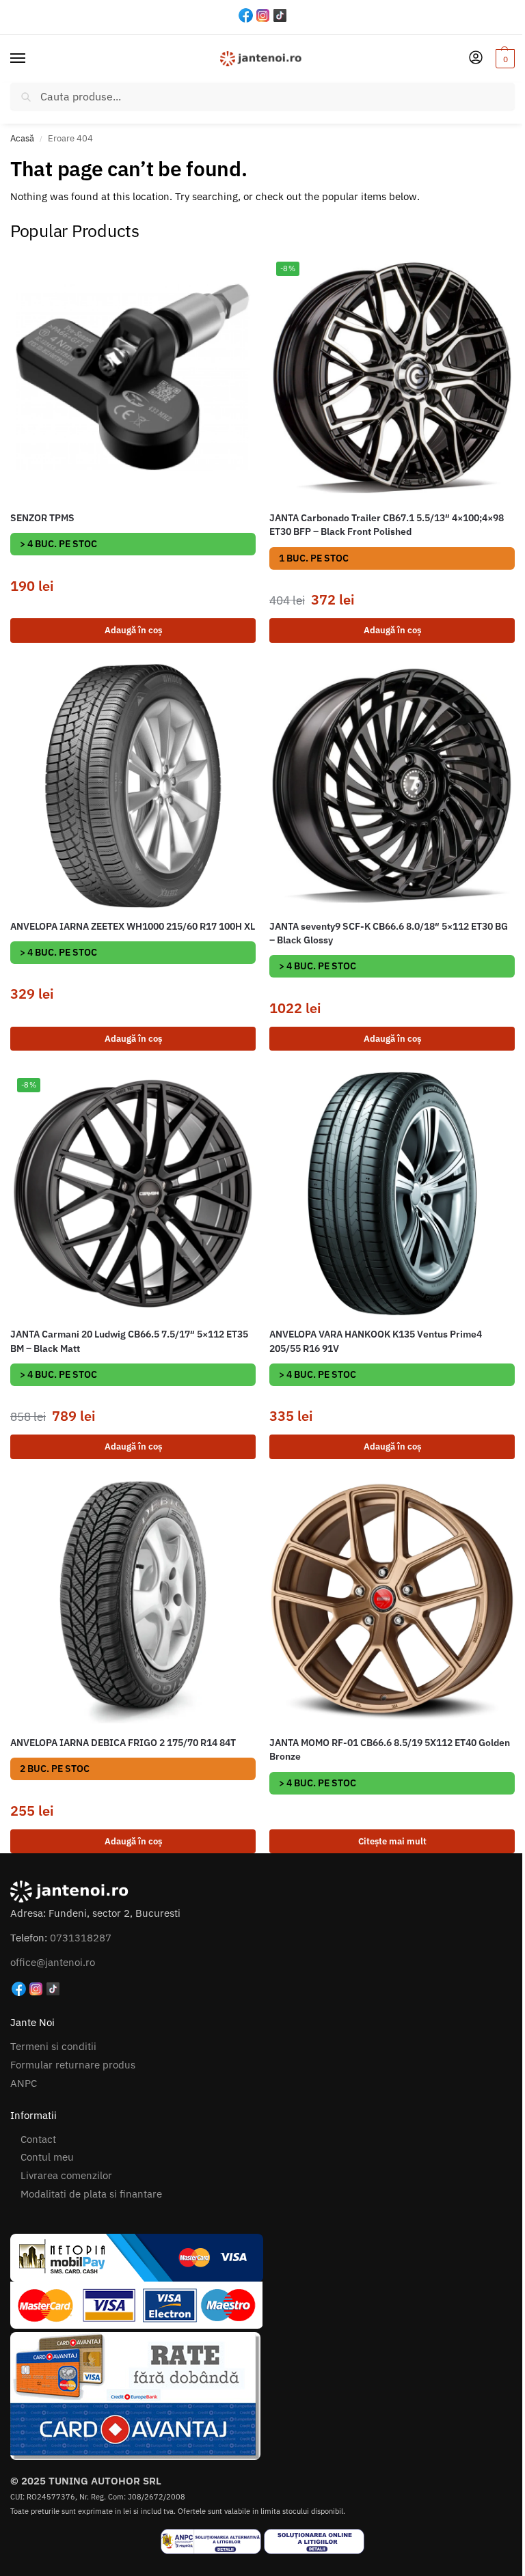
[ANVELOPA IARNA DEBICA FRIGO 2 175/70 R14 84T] (133, 1602)
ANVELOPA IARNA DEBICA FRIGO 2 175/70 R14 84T (123, 1743)
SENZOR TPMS (42, 518)
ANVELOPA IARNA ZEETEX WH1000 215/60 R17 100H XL (133, 926)
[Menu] (31, 59)
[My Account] (476, 58)
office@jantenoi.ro (53, 1962)
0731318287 (81, 1938)
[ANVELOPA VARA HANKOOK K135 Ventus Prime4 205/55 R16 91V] (392, 1194)
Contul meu (47, 2157)
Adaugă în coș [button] (133, 630)
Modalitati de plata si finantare (91, 2194)
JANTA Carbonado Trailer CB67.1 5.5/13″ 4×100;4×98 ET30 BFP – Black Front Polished (387, 525)
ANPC (24, 2083)
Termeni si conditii (53, 2046)
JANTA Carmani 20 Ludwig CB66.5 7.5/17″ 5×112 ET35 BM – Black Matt (129, 1341)
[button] (503, 59)
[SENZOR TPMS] (133, 377)
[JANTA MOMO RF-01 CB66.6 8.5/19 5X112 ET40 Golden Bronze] (392, 1602)
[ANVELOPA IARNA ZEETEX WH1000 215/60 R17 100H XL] (133, 786)
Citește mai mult (392, 1841)
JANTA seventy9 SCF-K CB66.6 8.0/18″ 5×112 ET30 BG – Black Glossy (389, 933)
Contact (38, 2139)
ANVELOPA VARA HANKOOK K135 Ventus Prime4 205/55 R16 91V (376, 1341)
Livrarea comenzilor (66, 2175)
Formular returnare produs (73, 2065)
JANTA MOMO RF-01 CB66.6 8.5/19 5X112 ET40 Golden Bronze (390, 1749)
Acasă (22, 138)
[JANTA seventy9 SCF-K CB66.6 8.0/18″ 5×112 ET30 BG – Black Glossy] (392, 786)
